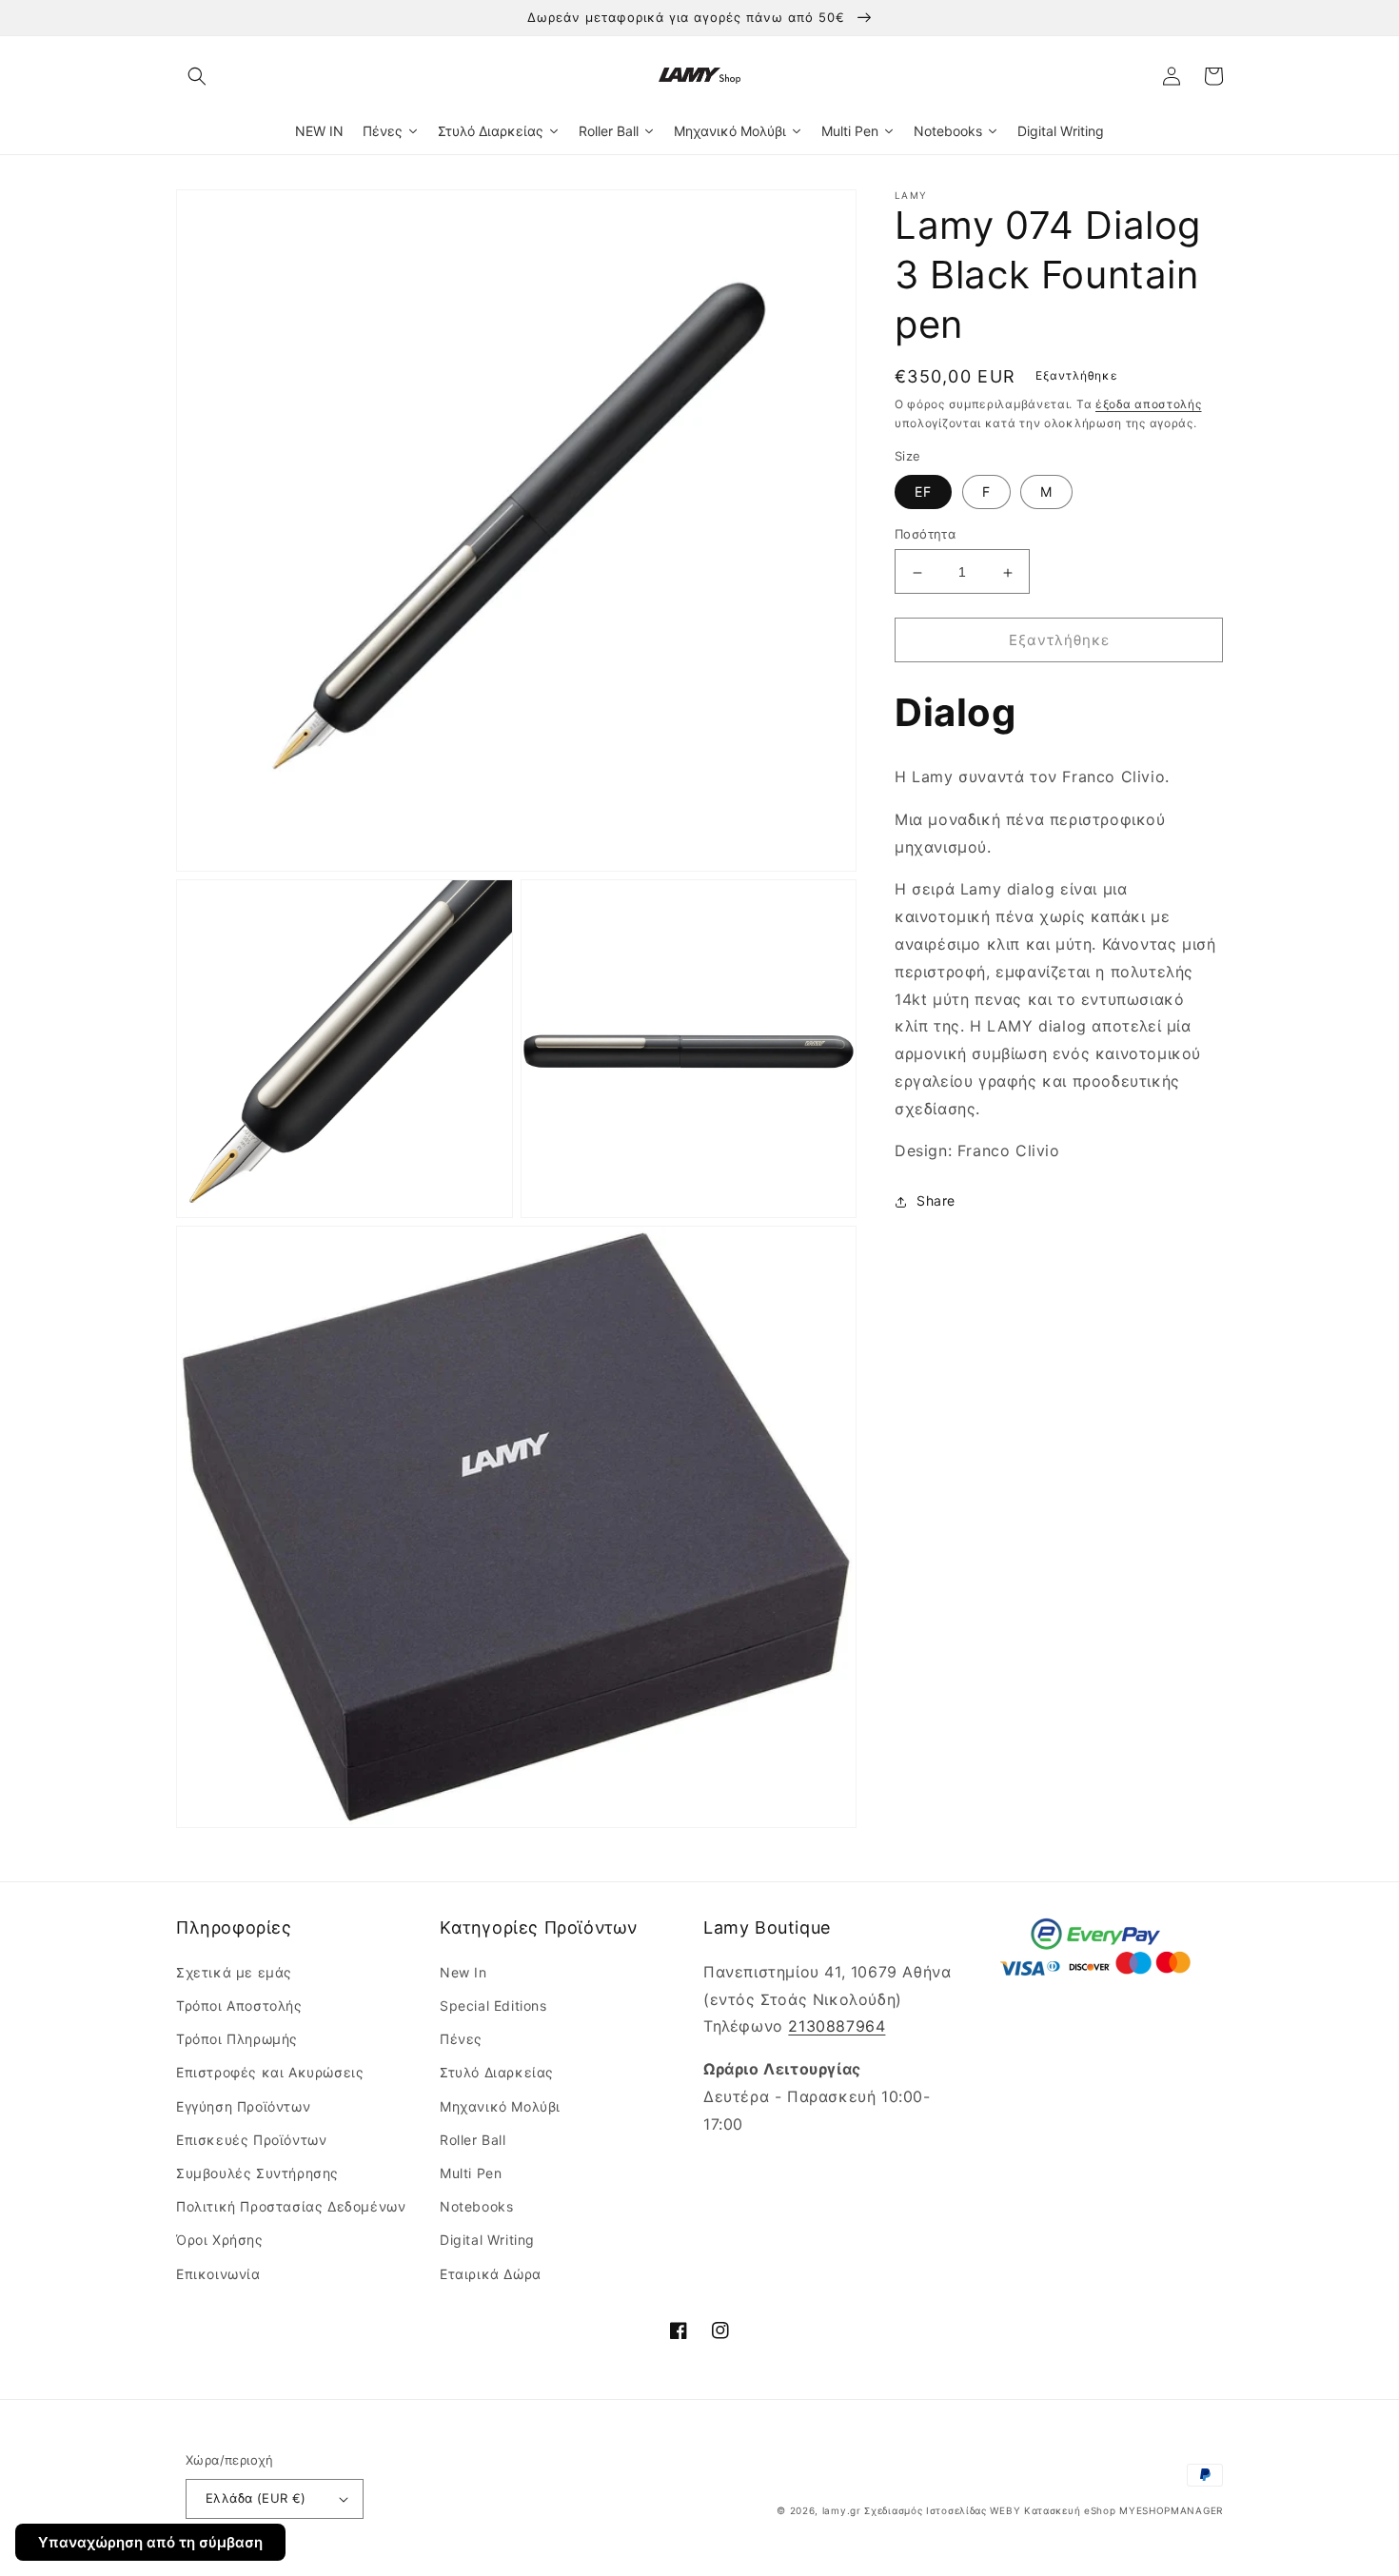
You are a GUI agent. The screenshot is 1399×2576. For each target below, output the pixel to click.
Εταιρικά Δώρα (491, 2274)
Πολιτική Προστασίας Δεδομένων (291, 2206)
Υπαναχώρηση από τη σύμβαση (150, 2542)
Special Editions (493, 2006)
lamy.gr (842, 2510)
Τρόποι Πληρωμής (237, 2039)
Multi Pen (471, 2173)
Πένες (461, 2039)
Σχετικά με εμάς (234, 1972)
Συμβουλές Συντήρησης (257, 2173)
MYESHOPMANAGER (1171, 2510)
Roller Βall (473, 2140)
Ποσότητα (925, 535)
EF (923, 492)
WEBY (1005, 2510)
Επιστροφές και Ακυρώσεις (270, 2072)
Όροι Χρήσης (220, 2240)
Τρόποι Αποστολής (239, 2006)
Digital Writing (487, 2240)
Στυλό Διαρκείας (497, 2072)
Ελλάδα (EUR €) (256, 2498)
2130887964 (837, 2026)
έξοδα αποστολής (1149, 404)
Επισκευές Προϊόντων (251, 2140)
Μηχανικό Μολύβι (500, 2106)
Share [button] (936, 1201)
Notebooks (476, 2206)
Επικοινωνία (218, 2274)
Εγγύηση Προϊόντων (243, 2106)
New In (463, 1972)
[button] (197, 76)
